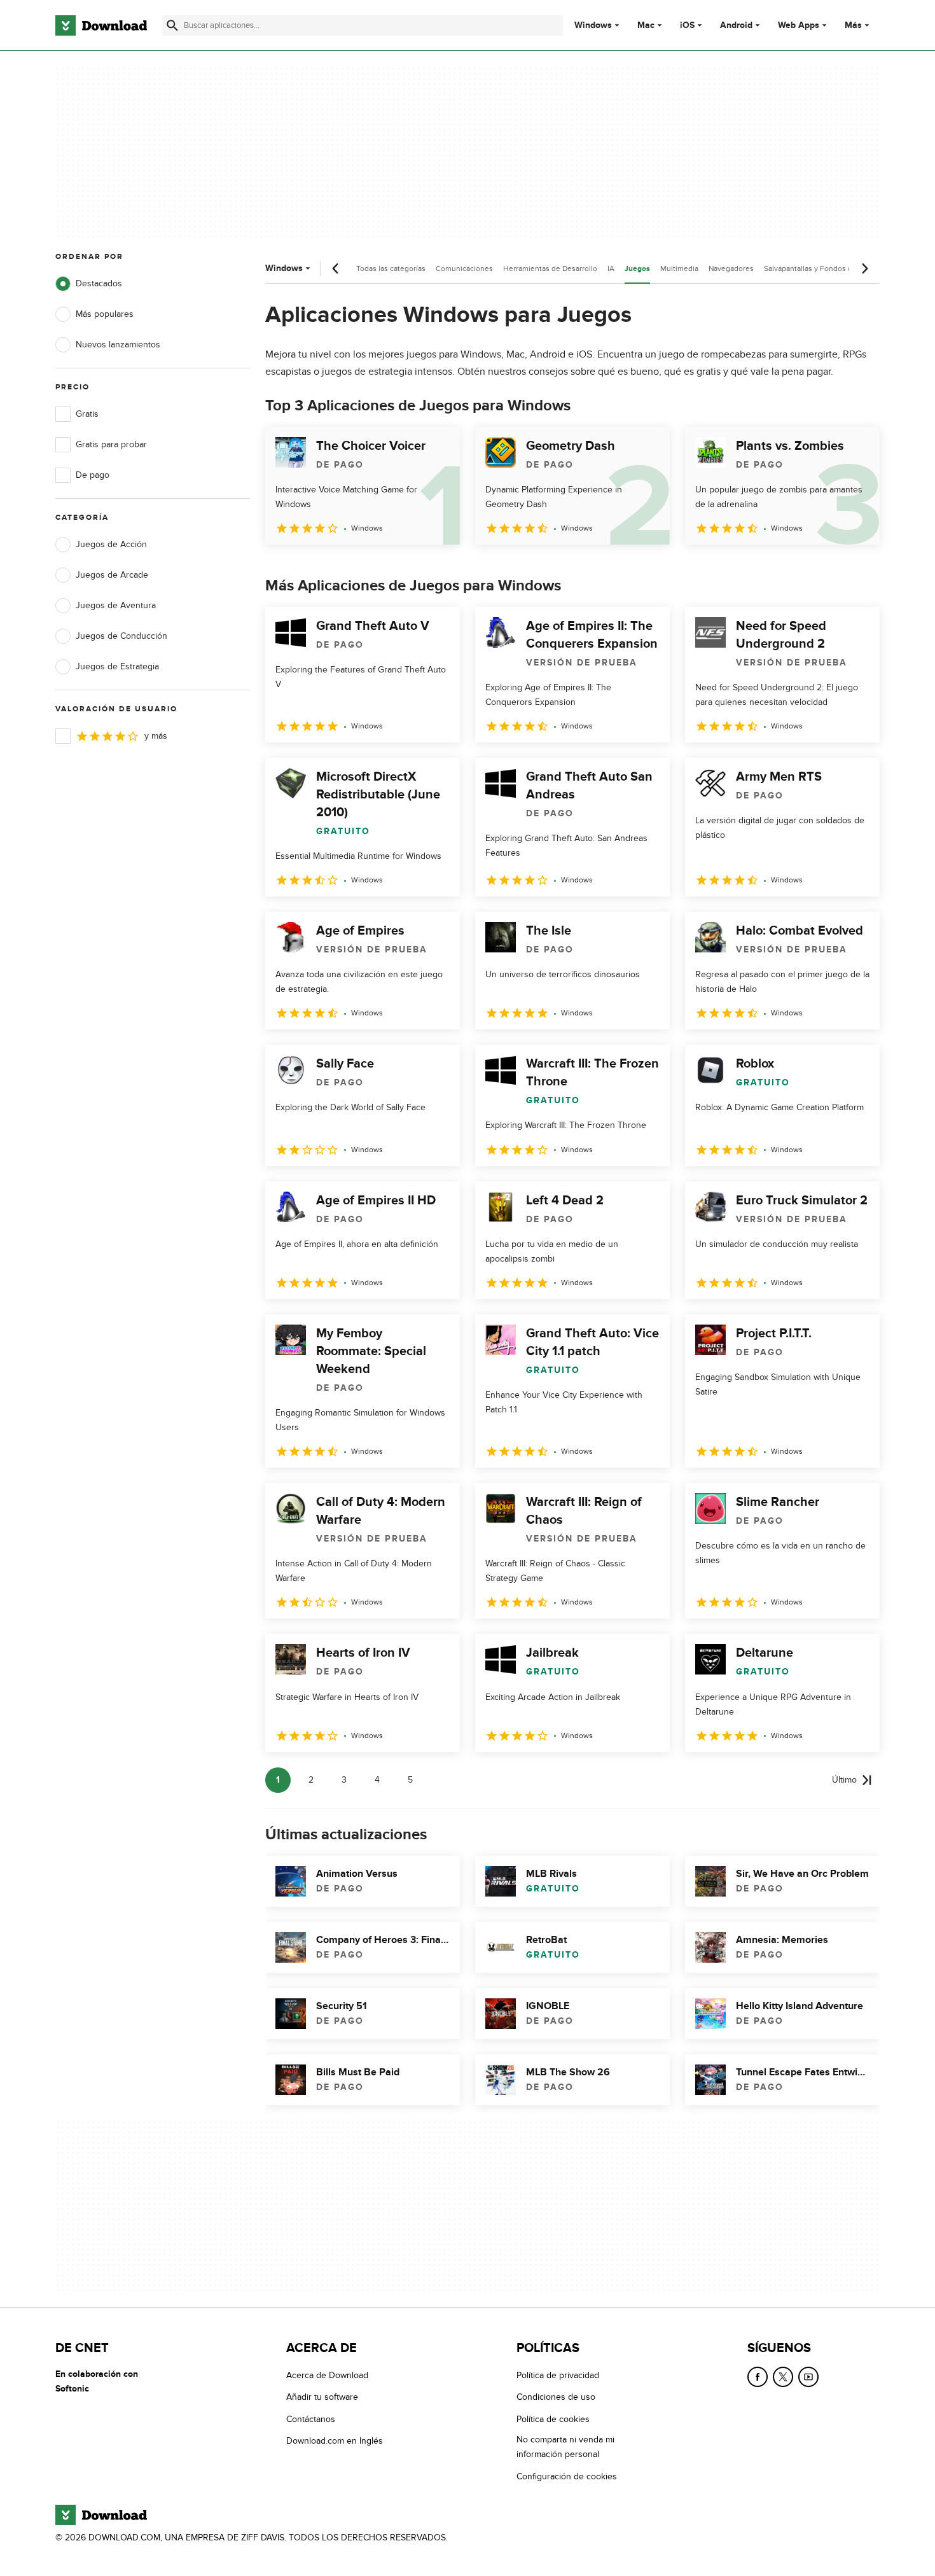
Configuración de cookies (567, 2476)
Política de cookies (553, 2419)
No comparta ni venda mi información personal (565, 2447)
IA (611, 268)
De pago (93, 475)
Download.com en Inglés (335, 2441)
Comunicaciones (464, 268)
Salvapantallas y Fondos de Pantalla (825, 268)
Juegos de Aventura (116, 605)
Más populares (105, 314)
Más (853, 25)
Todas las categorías (391, 268)
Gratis (87, 414)
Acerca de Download (327, 2375)
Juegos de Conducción (121, 636)
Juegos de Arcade (112, 575)
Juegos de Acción (111, 544)
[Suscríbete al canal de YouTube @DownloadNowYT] (808, 2377)
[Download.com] (101, 25)
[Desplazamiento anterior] (336, 268)
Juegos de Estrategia (117, 666)
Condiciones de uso (556, 2398)
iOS (687, 25)
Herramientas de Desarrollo (550, 268)
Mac (646, 25)
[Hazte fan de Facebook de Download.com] (758, 2377)
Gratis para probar (111, 444)
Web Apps (799, 25)
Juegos (637, 269)
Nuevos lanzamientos (118, 345)
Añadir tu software (322, 2398)
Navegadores (731, 268)
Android (736, 25)
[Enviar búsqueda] (172, 25)
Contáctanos (311, 2419)
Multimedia (679, 268)
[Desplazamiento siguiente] (864, 268)
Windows (593, 25)
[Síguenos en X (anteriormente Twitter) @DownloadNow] (783, 2377)
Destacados (99, 283)
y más (156, 736)
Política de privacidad (558, 2375)
